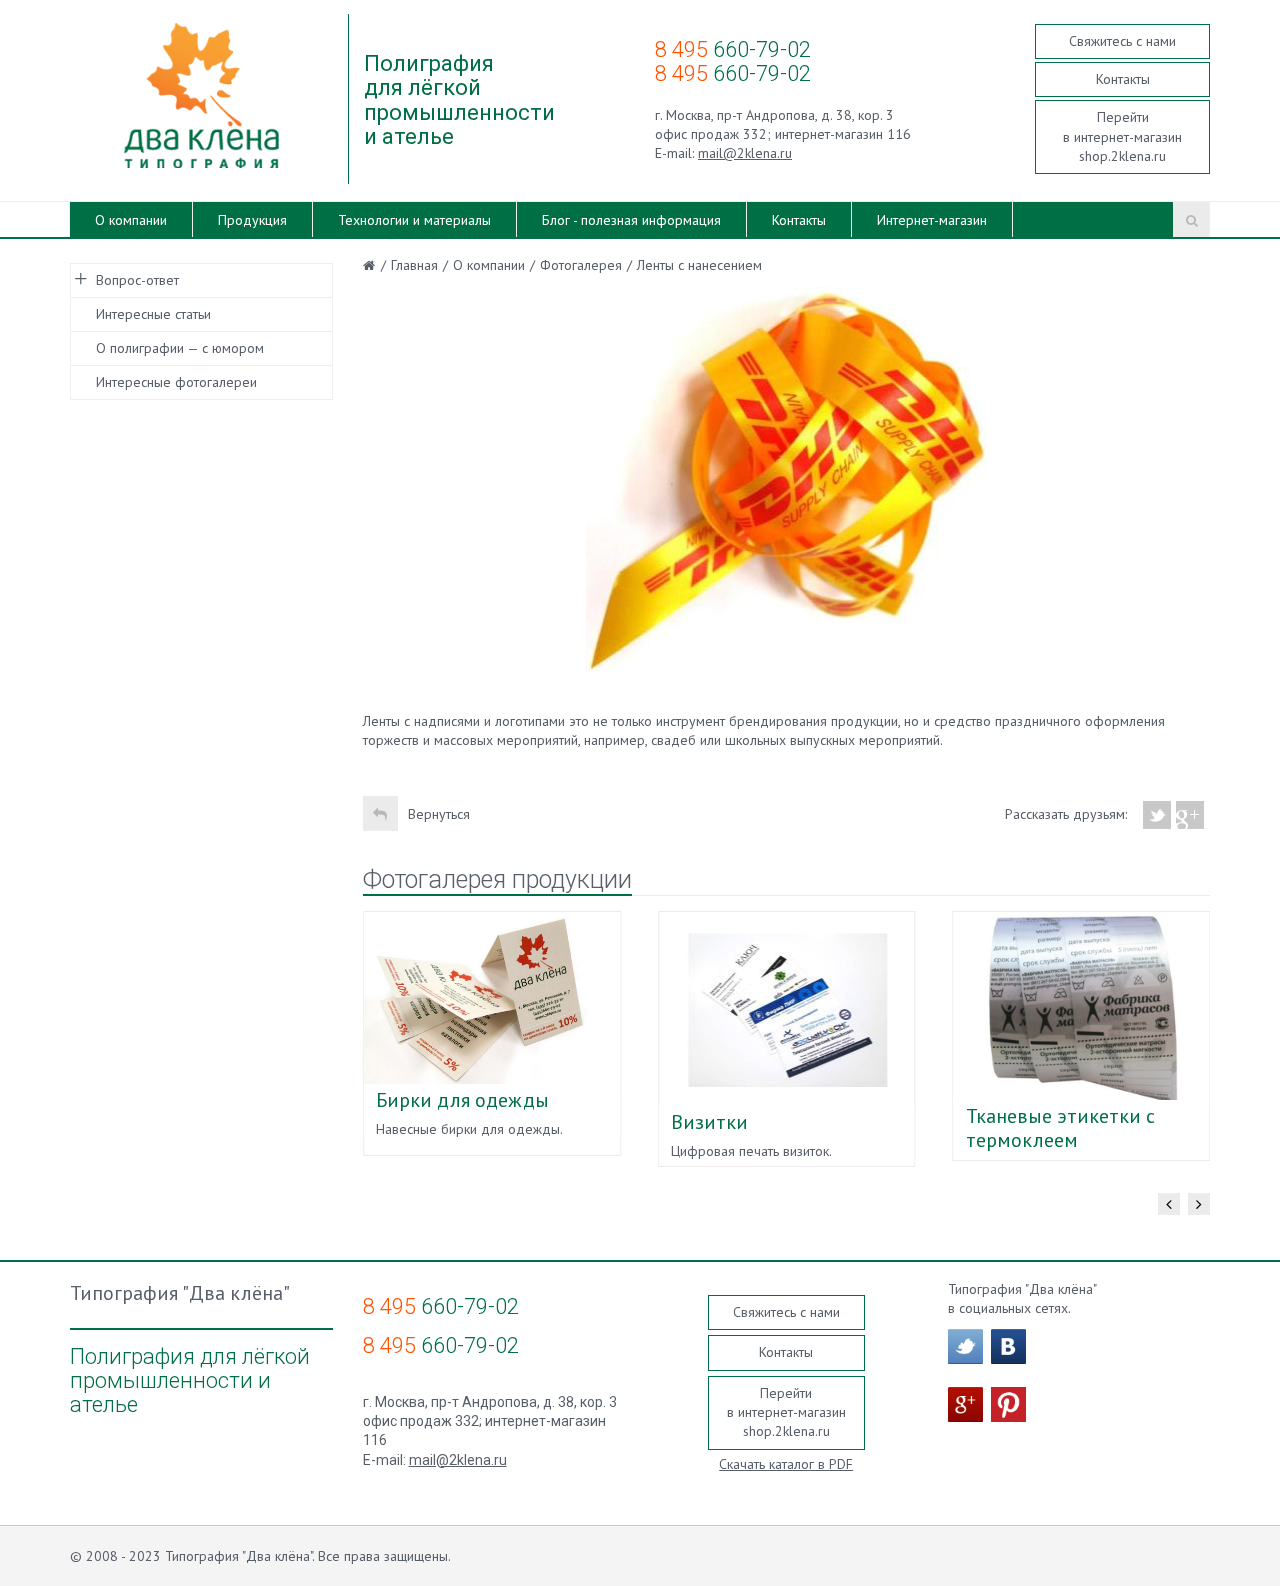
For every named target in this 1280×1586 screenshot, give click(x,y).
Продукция (252, 220)
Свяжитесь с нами (1122, 41)
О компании (131, 220)
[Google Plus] (1190, 815)
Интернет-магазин (932, 220)
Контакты (1123, 79)
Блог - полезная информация (631, 220)
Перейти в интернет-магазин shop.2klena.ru (1122, 136)
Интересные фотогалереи (176, 382)
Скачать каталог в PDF (786, 1464)
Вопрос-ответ (137, 280)
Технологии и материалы (414, 220)
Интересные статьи (153, 314)
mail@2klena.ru (745, 153)
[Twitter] (1157, 815)
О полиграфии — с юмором (180, 348)
